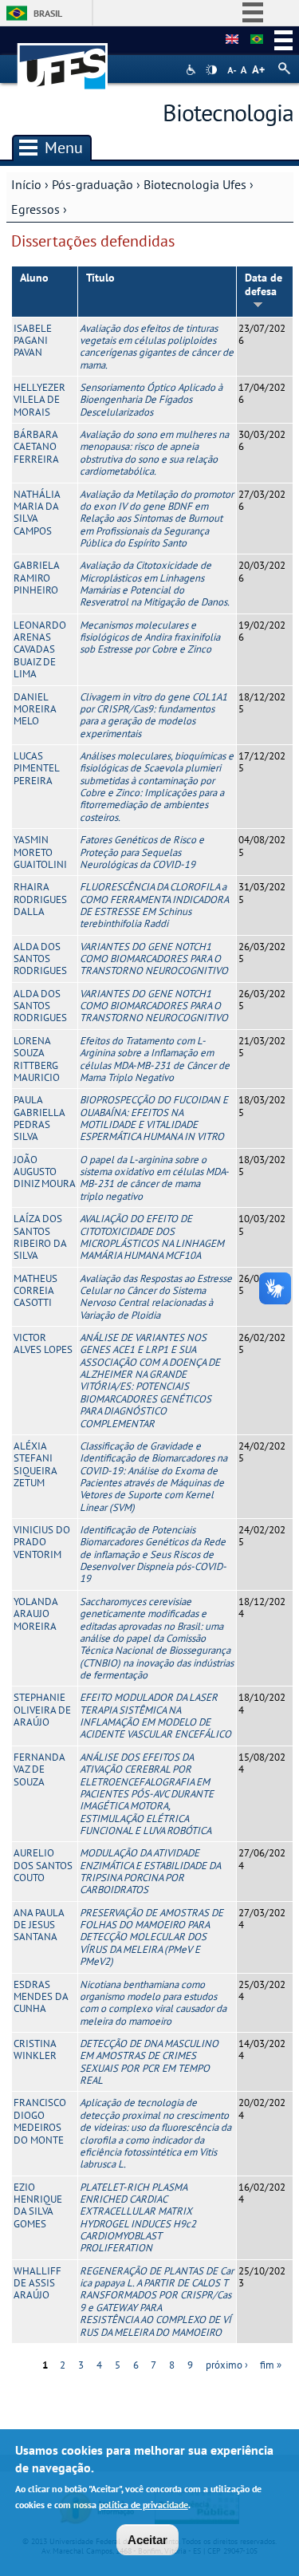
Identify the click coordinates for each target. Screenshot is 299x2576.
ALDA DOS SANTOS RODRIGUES (40, 959)
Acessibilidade (193, 70)
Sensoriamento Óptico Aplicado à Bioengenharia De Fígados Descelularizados (151, 400)
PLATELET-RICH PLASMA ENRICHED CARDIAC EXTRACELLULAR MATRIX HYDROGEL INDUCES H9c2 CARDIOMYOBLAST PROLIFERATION (138, 2218)
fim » (271, 2365)
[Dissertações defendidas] (257, 40)
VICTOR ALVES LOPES (43, 1343)
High (211, 70)
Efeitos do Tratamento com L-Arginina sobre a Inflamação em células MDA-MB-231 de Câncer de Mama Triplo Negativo (155, 1059)
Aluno (34, 278)
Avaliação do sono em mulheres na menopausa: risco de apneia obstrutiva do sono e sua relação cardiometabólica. (154, 453)
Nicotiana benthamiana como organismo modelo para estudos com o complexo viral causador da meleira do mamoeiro (153, 2003)
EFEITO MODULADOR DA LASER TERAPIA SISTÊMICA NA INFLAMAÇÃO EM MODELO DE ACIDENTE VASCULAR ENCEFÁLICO (155, 1716)
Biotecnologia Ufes (195, 184)
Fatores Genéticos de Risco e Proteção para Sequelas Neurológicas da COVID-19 (142, 852)
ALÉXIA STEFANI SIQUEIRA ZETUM (35, 1464)
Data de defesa (264, 284)
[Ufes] (63, 59)
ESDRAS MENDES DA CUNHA (41, 1997)
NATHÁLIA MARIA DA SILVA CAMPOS (37, 513)
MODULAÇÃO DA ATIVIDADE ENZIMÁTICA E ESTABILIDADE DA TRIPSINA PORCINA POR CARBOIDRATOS (150, 1871)
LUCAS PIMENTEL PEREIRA (36, 768)
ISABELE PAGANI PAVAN (33, 341)
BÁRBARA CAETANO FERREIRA (36, 447)
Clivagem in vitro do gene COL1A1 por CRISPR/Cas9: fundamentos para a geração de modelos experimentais (153, 715)
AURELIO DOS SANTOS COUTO (43, 1865)
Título (100, 278)
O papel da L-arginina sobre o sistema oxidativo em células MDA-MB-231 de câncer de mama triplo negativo (154, 1178)
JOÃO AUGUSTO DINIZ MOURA (45, 1172)
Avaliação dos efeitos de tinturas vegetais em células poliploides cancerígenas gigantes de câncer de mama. (157, 347)
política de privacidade (144, 2505)
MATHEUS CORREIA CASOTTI (35, 1291)
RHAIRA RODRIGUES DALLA (40, 899)
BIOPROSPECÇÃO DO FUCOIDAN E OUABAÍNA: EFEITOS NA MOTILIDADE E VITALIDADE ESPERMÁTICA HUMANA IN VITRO (154, 1118)
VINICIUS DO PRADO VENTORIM (42, 1542)
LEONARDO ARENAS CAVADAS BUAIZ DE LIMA (40, 649)
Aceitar (148, 2540)
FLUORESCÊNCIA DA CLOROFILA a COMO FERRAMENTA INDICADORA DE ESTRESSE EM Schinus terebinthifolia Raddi (154, 905)
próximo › (227, 2365)
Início (26, 184)
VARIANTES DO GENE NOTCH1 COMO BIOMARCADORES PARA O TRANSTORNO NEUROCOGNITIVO (154, 959)
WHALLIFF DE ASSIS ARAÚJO (37, 2283)
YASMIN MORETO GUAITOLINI (40, 852)
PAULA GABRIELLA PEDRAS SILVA (39, 1118)
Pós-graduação (92, 184)
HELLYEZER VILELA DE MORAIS (39, 400)
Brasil (48, 13)
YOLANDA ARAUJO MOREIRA (35, 1614)
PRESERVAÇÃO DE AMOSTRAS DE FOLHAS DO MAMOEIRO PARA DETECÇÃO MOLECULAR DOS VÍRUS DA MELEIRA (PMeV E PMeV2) (151, 1937)
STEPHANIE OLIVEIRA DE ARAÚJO (42, 1710)
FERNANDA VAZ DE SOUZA (39, 1769)
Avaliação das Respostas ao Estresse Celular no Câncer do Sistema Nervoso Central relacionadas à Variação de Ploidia (156, 1297)
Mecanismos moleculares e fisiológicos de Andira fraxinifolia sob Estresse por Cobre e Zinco (150, 637)
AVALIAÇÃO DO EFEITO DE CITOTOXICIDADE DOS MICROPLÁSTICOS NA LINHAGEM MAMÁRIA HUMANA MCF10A (152, 1237)
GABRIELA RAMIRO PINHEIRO (36, 578)
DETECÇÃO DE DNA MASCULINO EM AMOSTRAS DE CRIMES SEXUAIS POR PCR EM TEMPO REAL (149, 2062)
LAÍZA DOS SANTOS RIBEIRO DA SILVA (40, 1237)
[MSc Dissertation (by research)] (232, 40)
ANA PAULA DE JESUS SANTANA (39, 1925)
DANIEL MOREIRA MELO (35, 709)
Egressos (35, 209)
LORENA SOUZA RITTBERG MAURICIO (37, 1059)
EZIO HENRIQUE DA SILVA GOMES (38, 2205)
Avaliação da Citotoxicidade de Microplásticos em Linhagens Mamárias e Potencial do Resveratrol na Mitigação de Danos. (155, 584)
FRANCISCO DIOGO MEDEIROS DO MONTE (40, 2121)
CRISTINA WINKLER (35, 2049)
